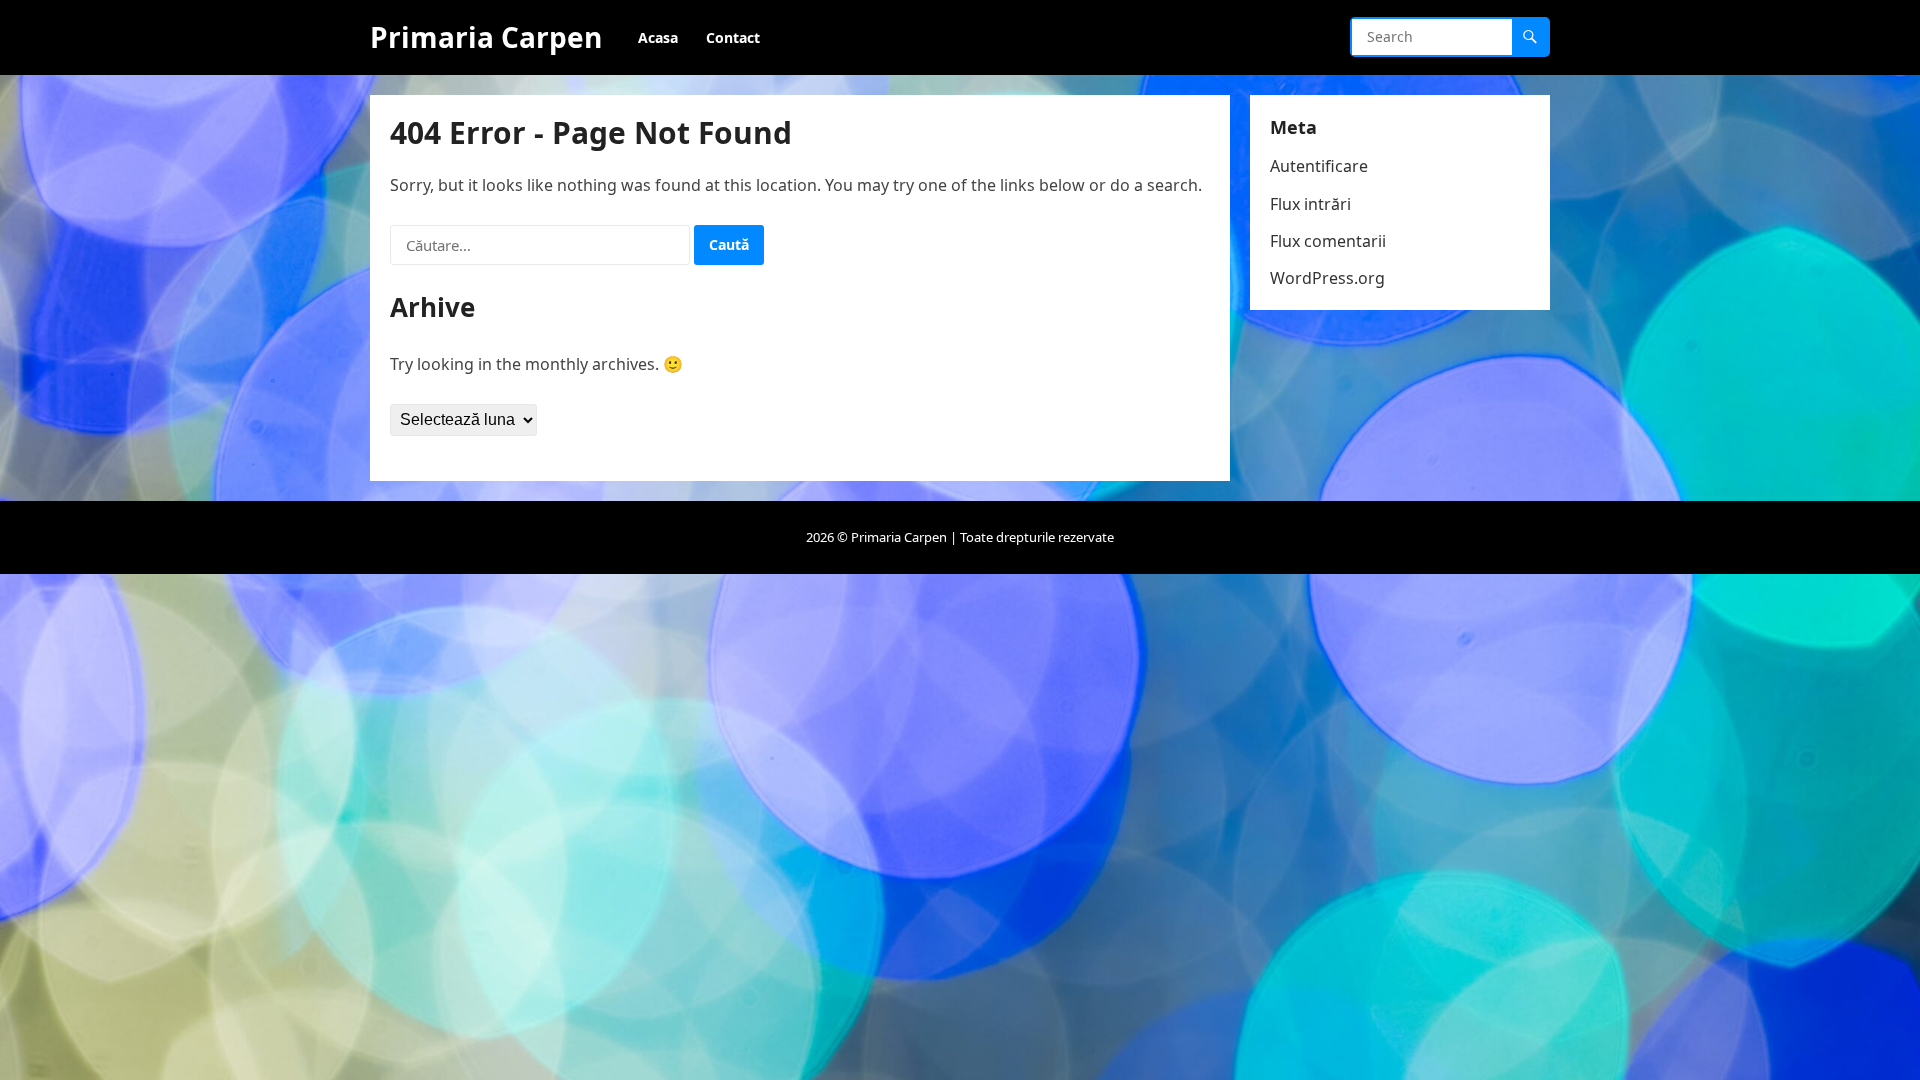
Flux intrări (1310, 204)
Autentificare (1319, 166)
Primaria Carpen (486, 37)
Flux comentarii (1328, 241)
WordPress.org (1327, 278)
